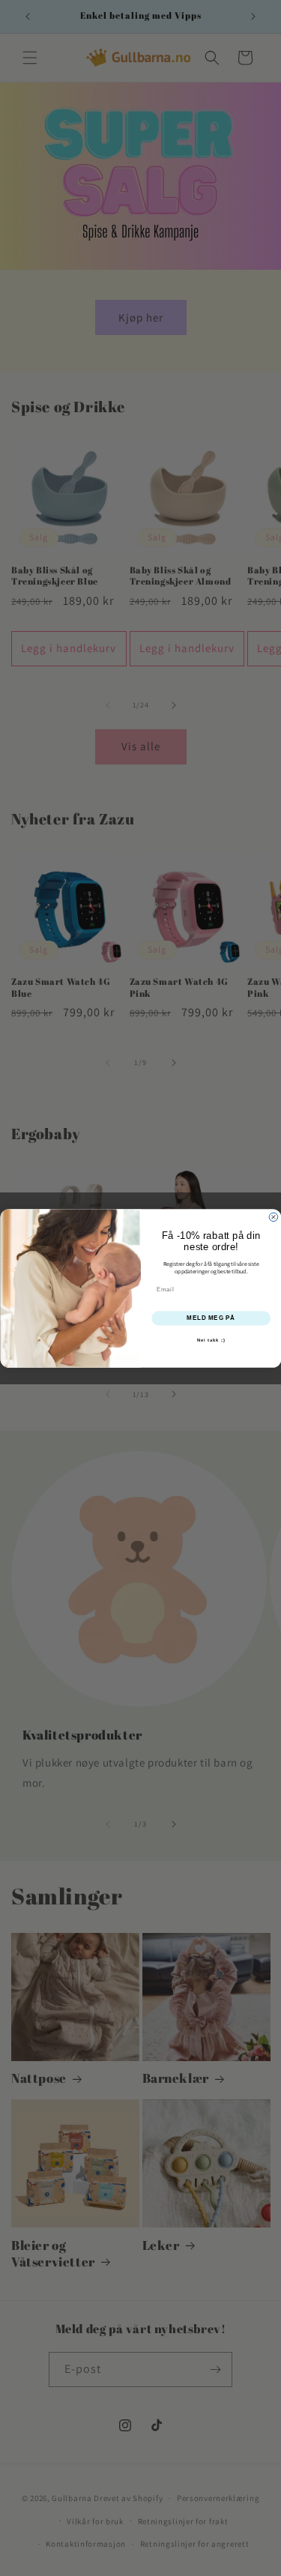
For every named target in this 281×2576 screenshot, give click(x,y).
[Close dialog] (274, 1217)
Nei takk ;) (211, 1340)
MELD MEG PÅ (211, 1318)
